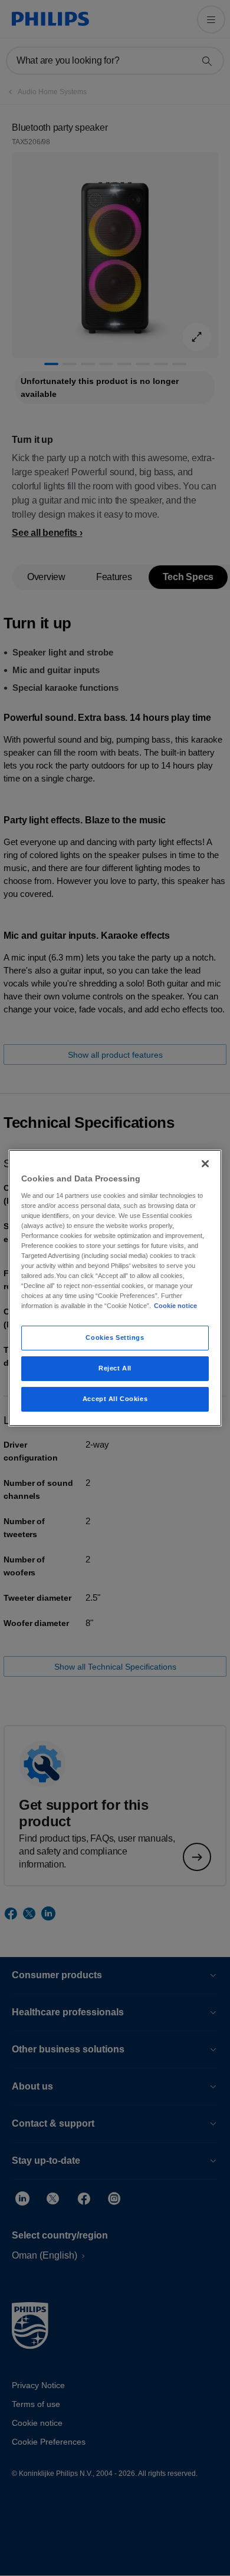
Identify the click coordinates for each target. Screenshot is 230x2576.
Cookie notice (175, 1306)
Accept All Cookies (115, 1399)
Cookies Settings (115, 1337)
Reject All (115, 1368)
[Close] (205, 1164)
